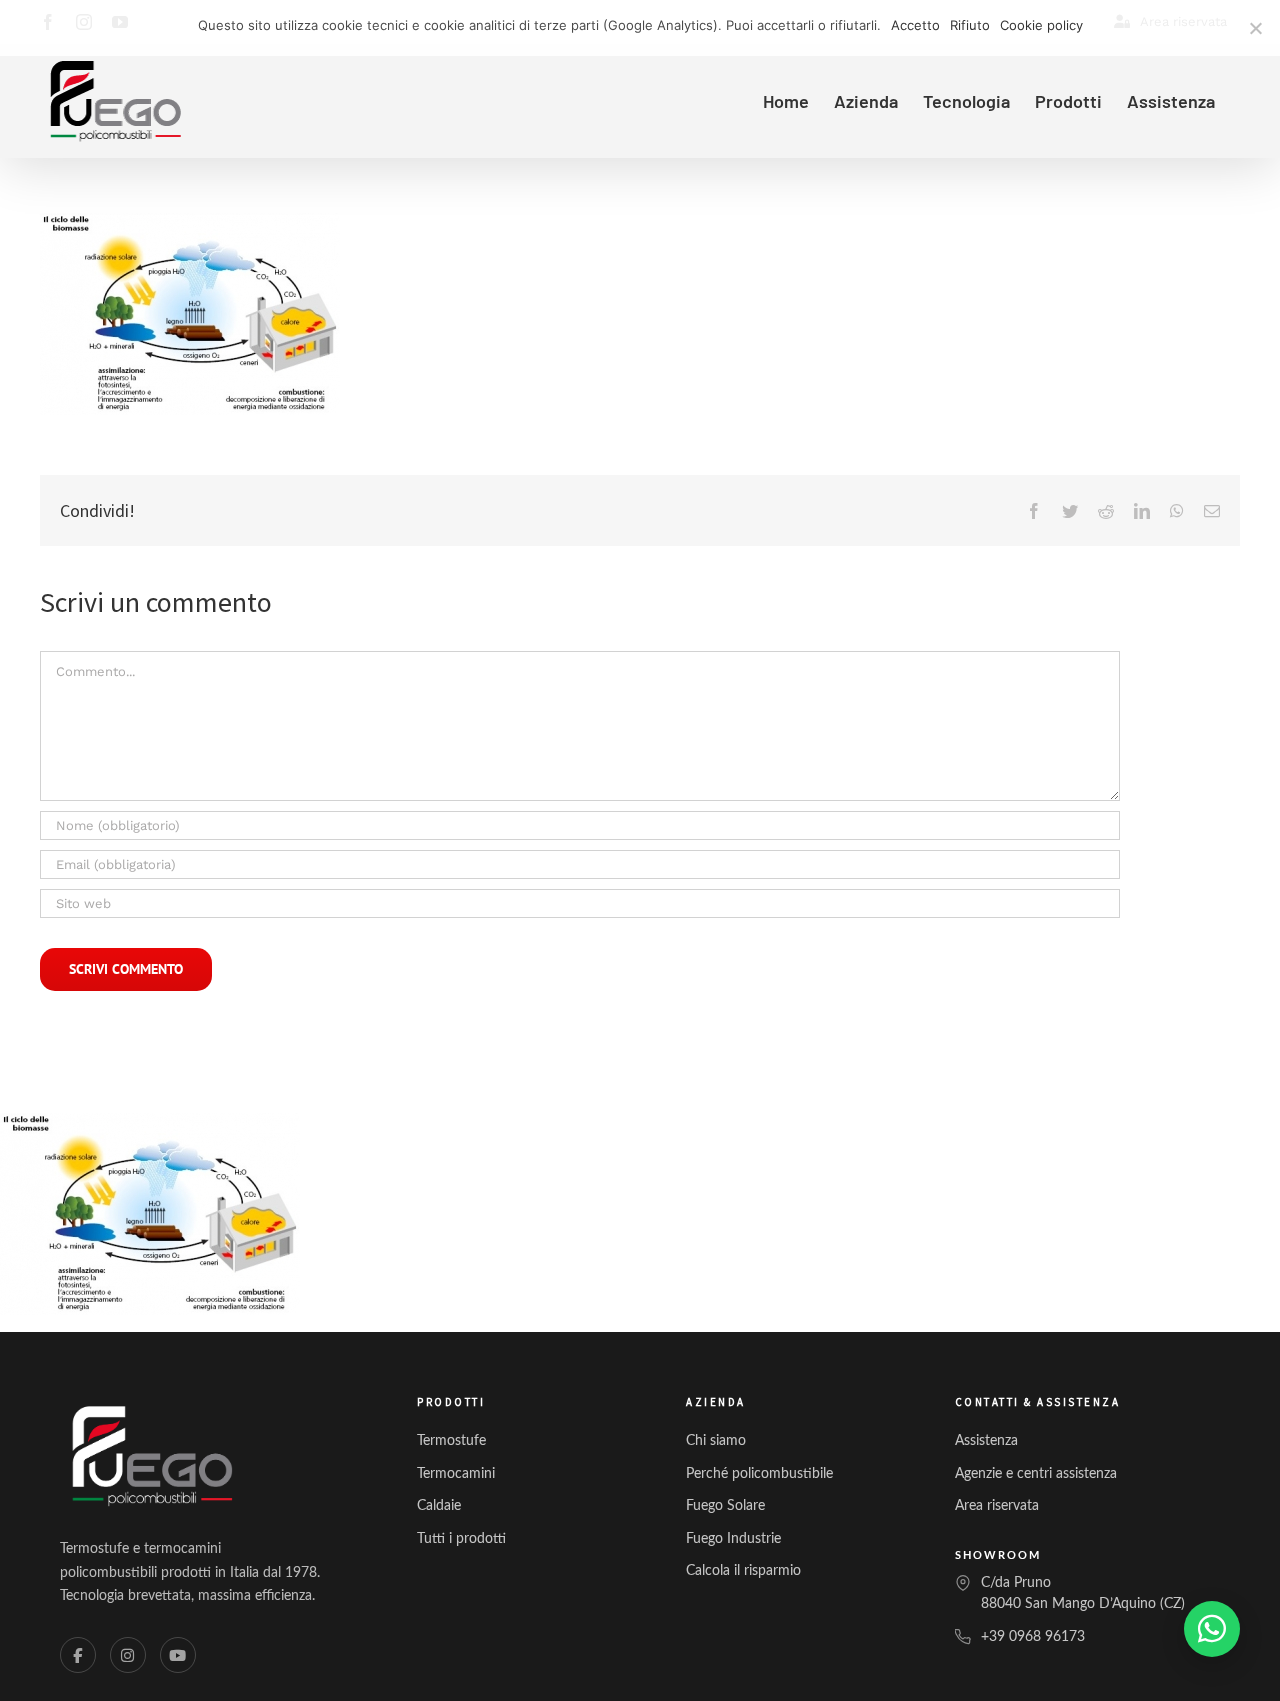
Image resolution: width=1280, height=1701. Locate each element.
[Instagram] (128, 1655)
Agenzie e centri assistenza (1036, 1474)
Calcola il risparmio (743, 1571)
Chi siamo (716, 1441)
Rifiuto (970, 25)
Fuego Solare (725, 1506)
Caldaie (439, 1506)
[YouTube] (178, 1655)
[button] (1212, 1629)
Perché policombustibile (759, 1474)
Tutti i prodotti (461, 1539)
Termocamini (456, 1474)
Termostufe (451, 1441)
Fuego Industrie (733, 1539)
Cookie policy (1041, 25)
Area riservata (997, 1506)
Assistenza (986, 1441)
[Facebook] (78, 1655)
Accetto (915, 25)
